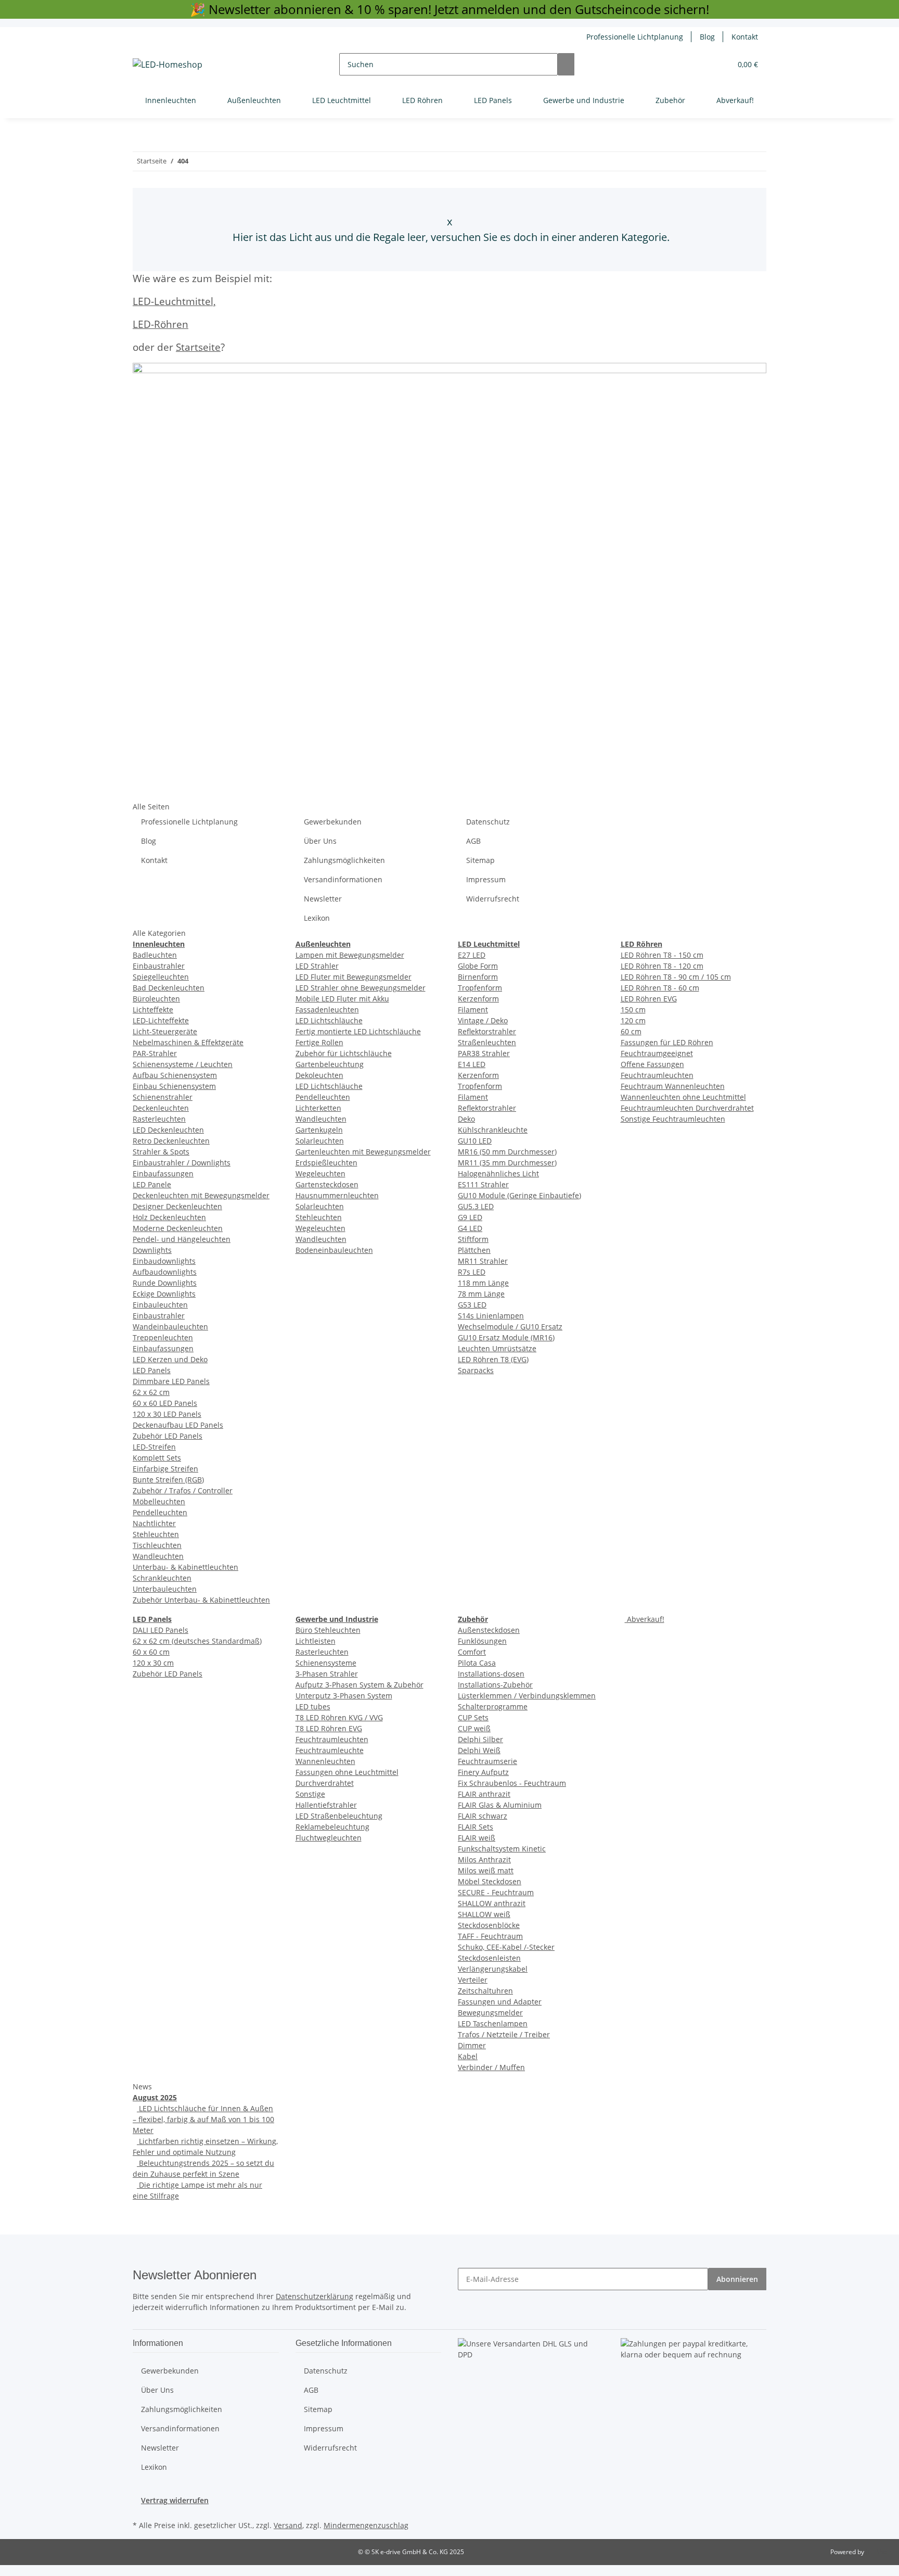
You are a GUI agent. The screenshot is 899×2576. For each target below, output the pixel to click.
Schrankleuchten (162, 1578)
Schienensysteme (326, 1663)
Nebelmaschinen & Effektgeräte (188, 1042)
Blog (707, 37)
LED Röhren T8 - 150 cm (662, 955)
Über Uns (320, 841)
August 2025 (155, 2097)
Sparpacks (476, 1370)
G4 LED (470, 1228)
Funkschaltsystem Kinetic (502, 1849)
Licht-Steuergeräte (165, 1031)
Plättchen (474, 1250)
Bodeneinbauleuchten (334, 1250)
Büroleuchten (156, 999)
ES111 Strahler (483, 1184)
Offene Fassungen (652, 1064)
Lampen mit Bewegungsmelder (350, 955)
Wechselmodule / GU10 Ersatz (510, 1327)
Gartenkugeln (319, 1130)
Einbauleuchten (160, 1305)
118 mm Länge (483, 1283)
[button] (702, 64)
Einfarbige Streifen (165, 1469)
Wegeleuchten (320, 1173)
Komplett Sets (157, 1458)
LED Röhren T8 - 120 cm (662, 966)
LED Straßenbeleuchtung (339, 1816)
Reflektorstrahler (487, 1031)
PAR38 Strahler (484, 1053)
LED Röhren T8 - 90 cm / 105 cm (676, 977)
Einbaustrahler (159, 966)
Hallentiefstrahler (326, 1805)
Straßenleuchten (487, 1042)
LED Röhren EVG (649, 999)
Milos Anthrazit (484, 1860)
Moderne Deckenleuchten (178, 1228)
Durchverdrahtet (325, 1783)
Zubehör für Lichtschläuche (344, 1053)
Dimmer (472, 2045)
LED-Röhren (160, 324)
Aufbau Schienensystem (175, 1075)
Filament (473, 1010)
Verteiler (473, 1980)
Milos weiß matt (486, 1870)
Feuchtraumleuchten (657, 1075)
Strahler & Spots (161, 1152)
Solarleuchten (320, 1141)
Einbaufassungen (163, 1173)
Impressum (486, 879)
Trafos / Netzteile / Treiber (504, 2034)
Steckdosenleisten (489, 1958)
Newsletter (323, 899)
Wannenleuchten (325, 1761)
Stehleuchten (156, 1534)
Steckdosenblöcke (489, 1925)
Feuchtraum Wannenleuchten (673, 1086)
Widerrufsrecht (493, 899)
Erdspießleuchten (326, 1163)
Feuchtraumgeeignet (657, 1053)
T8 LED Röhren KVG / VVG (339, 1717)
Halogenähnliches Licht (498, 1173)
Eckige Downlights (164, 1294)
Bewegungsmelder (490, 2013)
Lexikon (317, 918)
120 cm (633, 1020)
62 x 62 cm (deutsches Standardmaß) (197, 1641)
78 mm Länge (481, 1294)
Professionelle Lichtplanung (635, 37)
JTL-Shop (878, 2552)
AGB (473, 841)
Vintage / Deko (483, 1020)
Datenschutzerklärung (314, 2296)
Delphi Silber (480, 1739)
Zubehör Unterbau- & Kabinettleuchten (201, 1600)
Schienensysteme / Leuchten (183, 1064)
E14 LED (472, 1064)
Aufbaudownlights (165, 1272)
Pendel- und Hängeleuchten (182, 1239)
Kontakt (745, 37)
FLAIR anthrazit (484, 1794)
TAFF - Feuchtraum (490, 1936)
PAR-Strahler (155, 1053)
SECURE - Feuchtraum (496, 1892)
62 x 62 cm (151, 1392)
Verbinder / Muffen (491, 2067)
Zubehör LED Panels (168, 1436)
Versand (288, 2525)
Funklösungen (482, 1641)
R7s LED (472, 1272)
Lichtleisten (316, 1641)
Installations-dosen (491, 1674)
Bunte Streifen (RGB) (168, 1480)
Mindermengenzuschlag (366, 2525)
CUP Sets (473, 1717)
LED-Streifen (154, 1447)
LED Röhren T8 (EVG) (493, 1359)
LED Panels (152, 1370)
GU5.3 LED (476, 1206)
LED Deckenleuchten (168, 1130)
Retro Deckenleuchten (171, 1141)
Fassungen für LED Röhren (667, 1042)
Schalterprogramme (493, 1706)
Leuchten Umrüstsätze (497, 1348)
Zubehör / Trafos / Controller (183, 1490)
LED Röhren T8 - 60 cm (660, 988)
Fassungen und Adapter (500, 2002)
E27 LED (472, 955)
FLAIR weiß (477, 1838)
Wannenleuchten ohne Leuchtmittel (683, 1097)
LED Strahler (317, 966)
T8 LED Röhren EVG (329, 1728)
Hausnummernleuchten (337, 1195)
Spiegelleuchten (161, 977)
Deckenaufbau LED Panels (178, 1425)
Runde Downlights (165, 1283)
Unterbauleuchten (165, 1589)
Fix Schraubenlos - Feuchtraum (512, 1783)
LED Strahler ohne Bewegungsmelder (361, 988)
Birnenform (478, 977)
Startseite (198, 347)
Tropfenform (480, 988)
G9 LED (470, 1217)
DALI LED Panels (160, 1630)
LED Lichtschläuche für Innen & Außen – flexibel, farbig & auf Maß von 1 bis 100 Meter (203, 2119)
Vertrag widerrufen (175, 2500)
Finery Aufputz (483, 1772)
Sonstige (310, 1794)
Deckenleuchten (161, 1108)
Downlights (152, 1250)
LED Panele (152, 1184)
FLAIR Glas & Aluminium (500, 1805)
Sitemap (480, 860)
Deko (466, 1119)
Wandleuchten (158, 1556)
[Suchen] (566, 64)
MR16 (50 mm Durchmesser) (507, 1152)
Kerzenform (478, 999)
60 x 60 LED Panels (165, 1403)
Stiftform (473, 1239)
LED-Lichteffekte (161, 1020)
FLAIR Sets (476, 1827)
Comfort (472, 1652)
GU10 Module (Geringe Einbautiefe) (519, 1195)
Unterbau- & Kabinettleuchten (185, 1567)
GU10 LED (475, 1141)
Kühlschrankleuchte (493, 1130)
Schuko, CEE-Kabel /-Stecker (506, 1947)
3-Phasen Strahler (327, 1674)
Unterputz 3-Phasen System (344, 1696)
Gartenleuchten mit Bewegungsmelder (363, 1152)
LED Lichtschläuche (329, 1020)
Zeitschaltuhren (485, 1991)
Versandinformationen (343, 879)
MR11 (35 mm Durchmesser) (507, 1163)
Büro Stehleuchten (328, 1630)
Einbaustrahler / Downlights (182, 1163)
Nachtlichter (154, 1523)
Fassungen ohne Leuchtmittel (347, 1772)
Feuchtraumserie (487, 1761)
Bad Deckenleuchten (169, 988)
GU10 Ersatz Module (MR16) (506, 1337)
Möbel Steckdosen (490, 1881)
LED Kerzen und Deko (170, 1359)
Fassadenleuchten (327, 1010)
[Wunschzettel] (719, 64)
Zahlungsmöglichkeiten (344, 860)
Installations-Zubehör (495, 1685)
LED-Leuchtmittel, (174, 301)
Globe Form (478, 966)
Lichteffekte (153, 1010)
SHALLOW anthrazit (492, 1903)
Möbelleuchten (159, 1501)
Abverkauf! (645, 1619)
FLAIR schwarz (483, 1816)
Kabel (468, 2056)
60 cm (631, 1031)
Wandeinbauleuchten (170, 1327)
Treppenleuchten (163, 1337)
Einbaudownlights (164, 1261)
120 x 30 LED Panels (167, 1414)
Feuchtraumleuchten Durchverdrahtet (687, 1108)
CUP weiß (474, 1728)
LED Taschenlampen (493, 2023)
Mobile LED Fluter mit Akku (342, 999)
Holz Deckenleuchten (169, 1217)
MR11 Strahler (483, 1261)
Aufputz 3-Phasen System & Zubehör (359, 1685)
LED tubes (313, 1706)
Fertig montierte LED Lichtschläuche (358, 1031)
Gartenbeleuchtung (330, 1064)
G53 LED (472, 1305)
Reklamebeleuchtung (332, 1827)
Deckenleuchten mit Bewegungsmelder (201, 1195)
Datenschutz (488, 822)
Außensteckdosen (489, 1630)
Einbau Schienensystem (174, 1086)
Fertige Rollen (319, 1042)
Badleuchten (155, 955)
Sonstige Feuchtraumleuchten (673, 1119)
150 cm (633, 1010)
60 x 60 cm (151, 1652)
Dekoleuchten (319, 1075)
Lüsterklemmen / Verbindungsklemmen (527, 1696)
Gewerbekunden (333, 822)
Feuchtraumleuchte (330, 1750)
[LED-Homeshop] (168, 64)
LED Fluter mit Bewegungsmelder (354, 977)
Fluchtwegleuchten (329, 1838)
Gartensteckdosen (327, 1184)
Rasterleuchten (159, 1119)
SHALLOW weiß (484, 1914)
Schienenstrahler (163, 1097)
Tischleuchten (157, 1545)
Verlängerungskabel (493, 1969)
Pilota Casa (477, 1663)
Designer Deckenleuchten (177, 1206)
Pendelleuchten (160, 1512)
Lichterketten (318, 1108)
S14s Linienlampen (491, 1316)
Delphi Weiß (479, 1750)
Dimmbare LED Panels (171, 1381)
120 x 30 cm (153, 1663)
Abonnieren (737, 2279)
